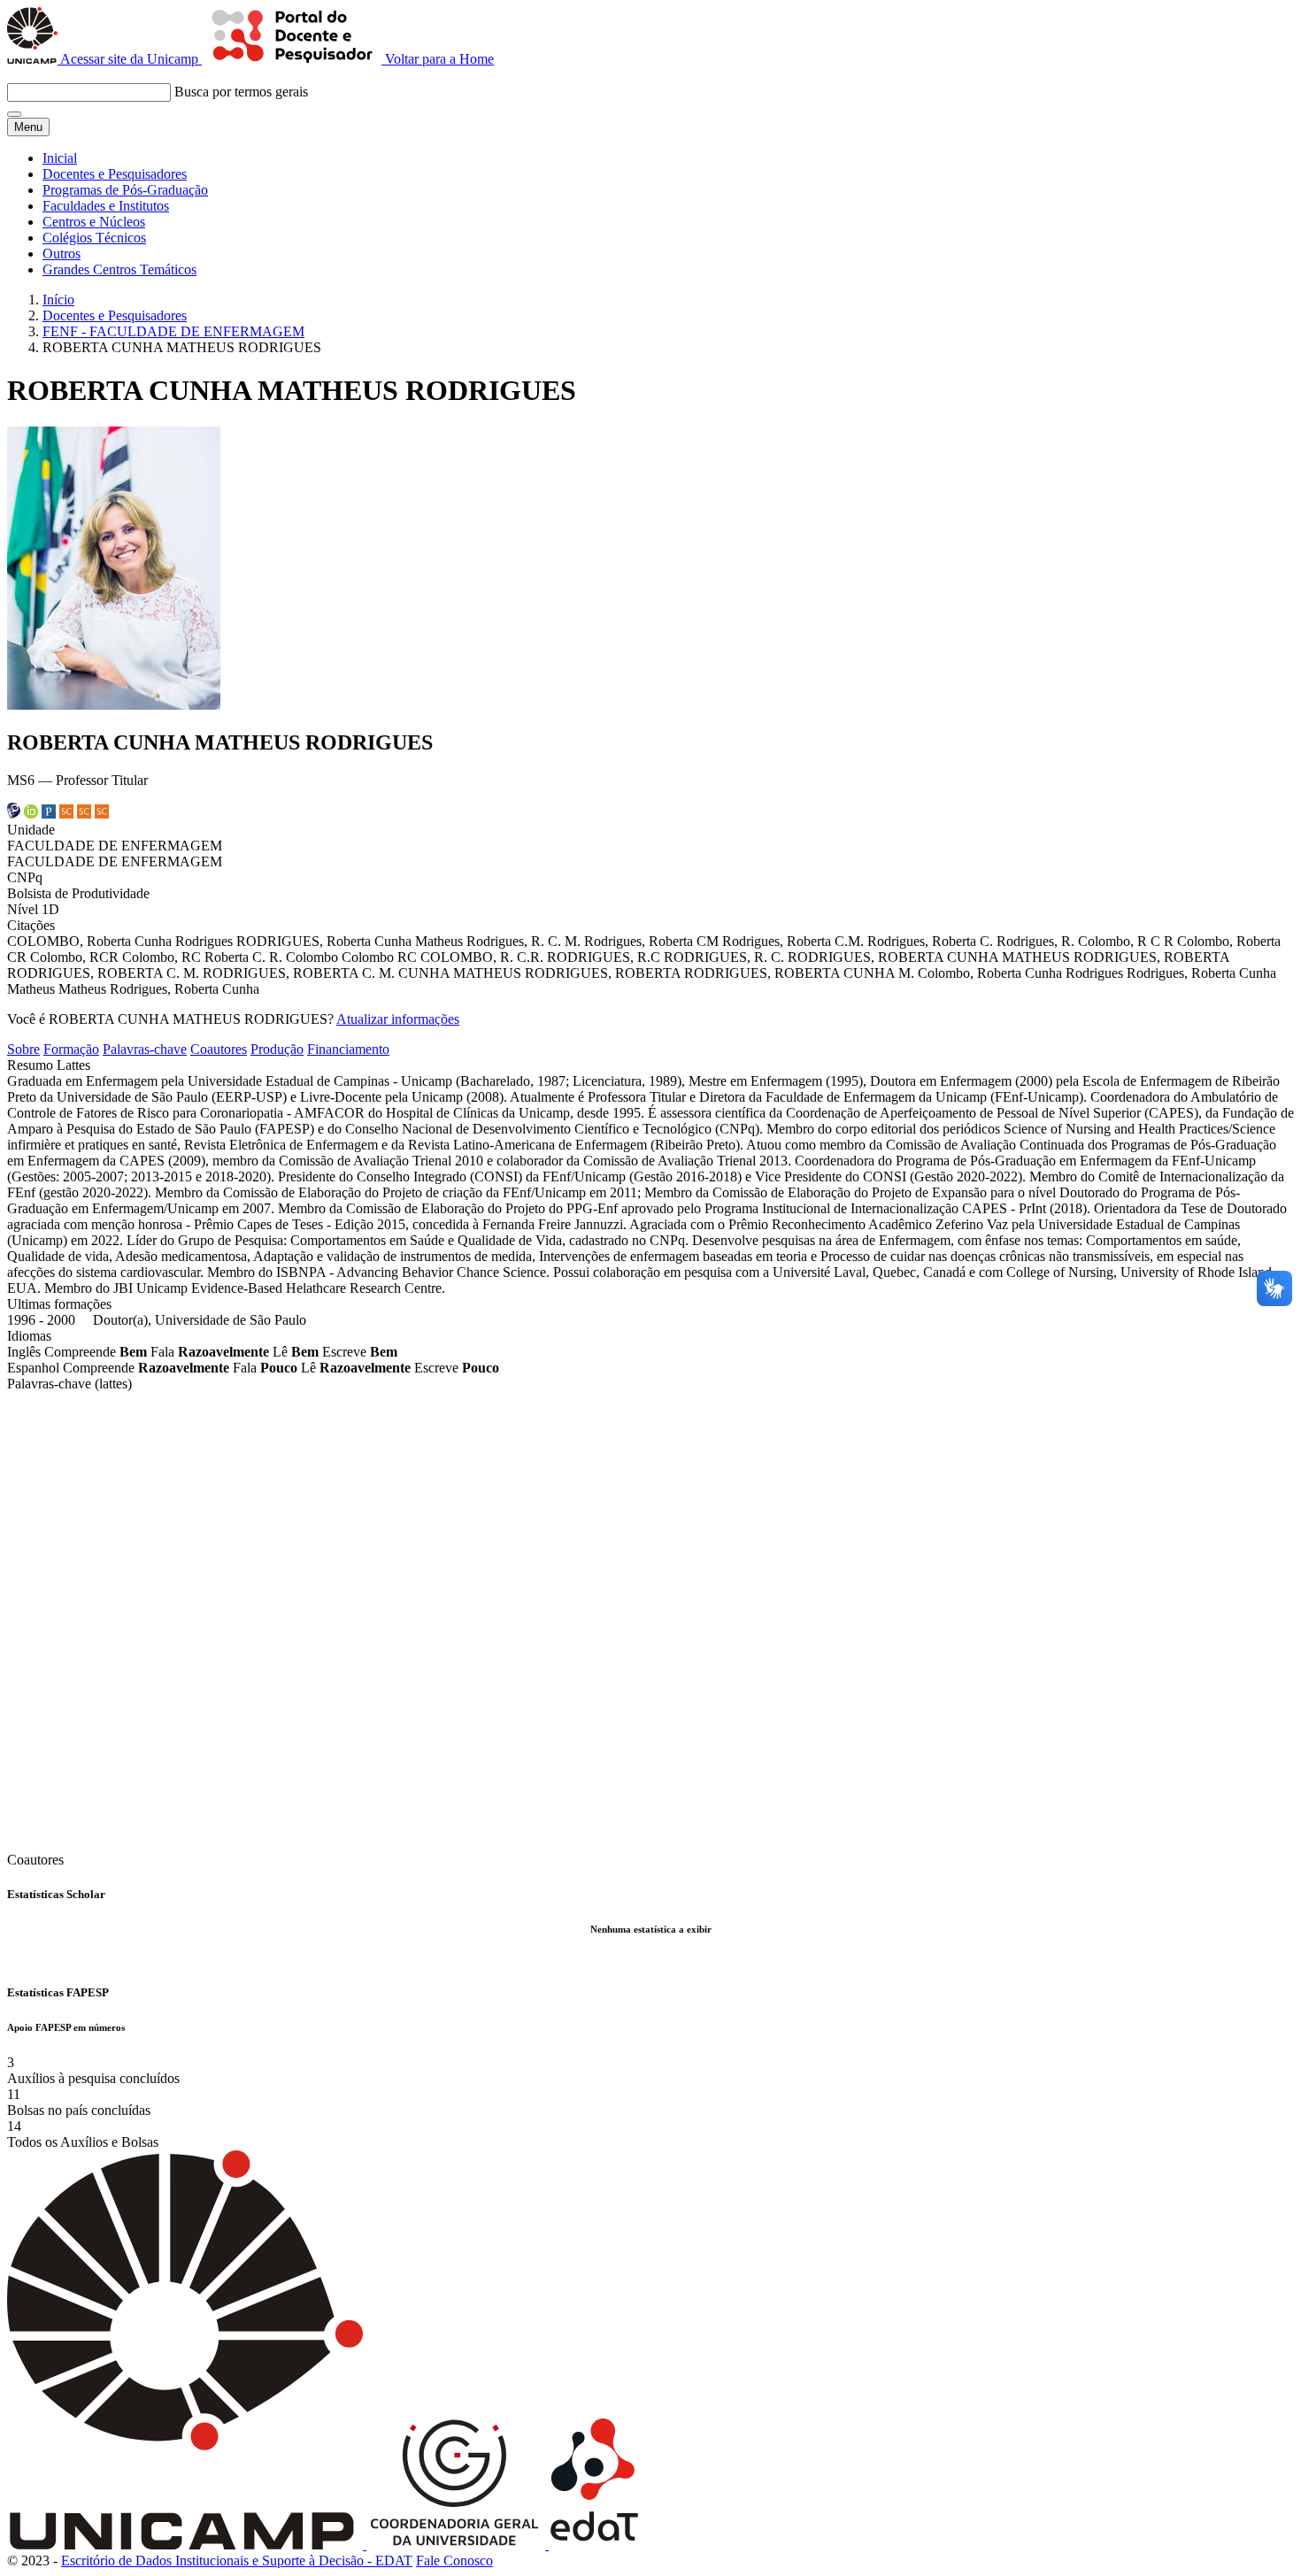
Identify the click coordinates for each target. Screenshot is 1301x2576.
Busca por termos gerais (241, 92)
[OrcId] (31, 814)
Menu (28, 127)
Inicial (60, 158)
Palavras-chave (145, 1049)
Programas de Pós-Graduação (125, 190)
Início (58, 300)
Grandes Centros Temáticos (119, 269)
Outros (62, 254)
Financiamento (348, 1049)
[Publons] (49, 814)
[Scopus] (66, 814)
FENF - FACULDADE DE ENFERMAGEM (173, 331)
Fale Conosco (454, 2561)
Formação (71, 1049)
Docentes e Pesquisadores (115, 174)
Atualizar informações (398, 1019)
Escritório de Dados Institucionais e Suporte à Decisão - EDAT (237, 2561)
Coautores (219, 1049)
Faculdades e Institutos (106, 206)
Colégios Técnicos (94, 238)
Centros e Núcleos (94, 222)
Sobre (23, 1049)
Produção (277, 1049)
